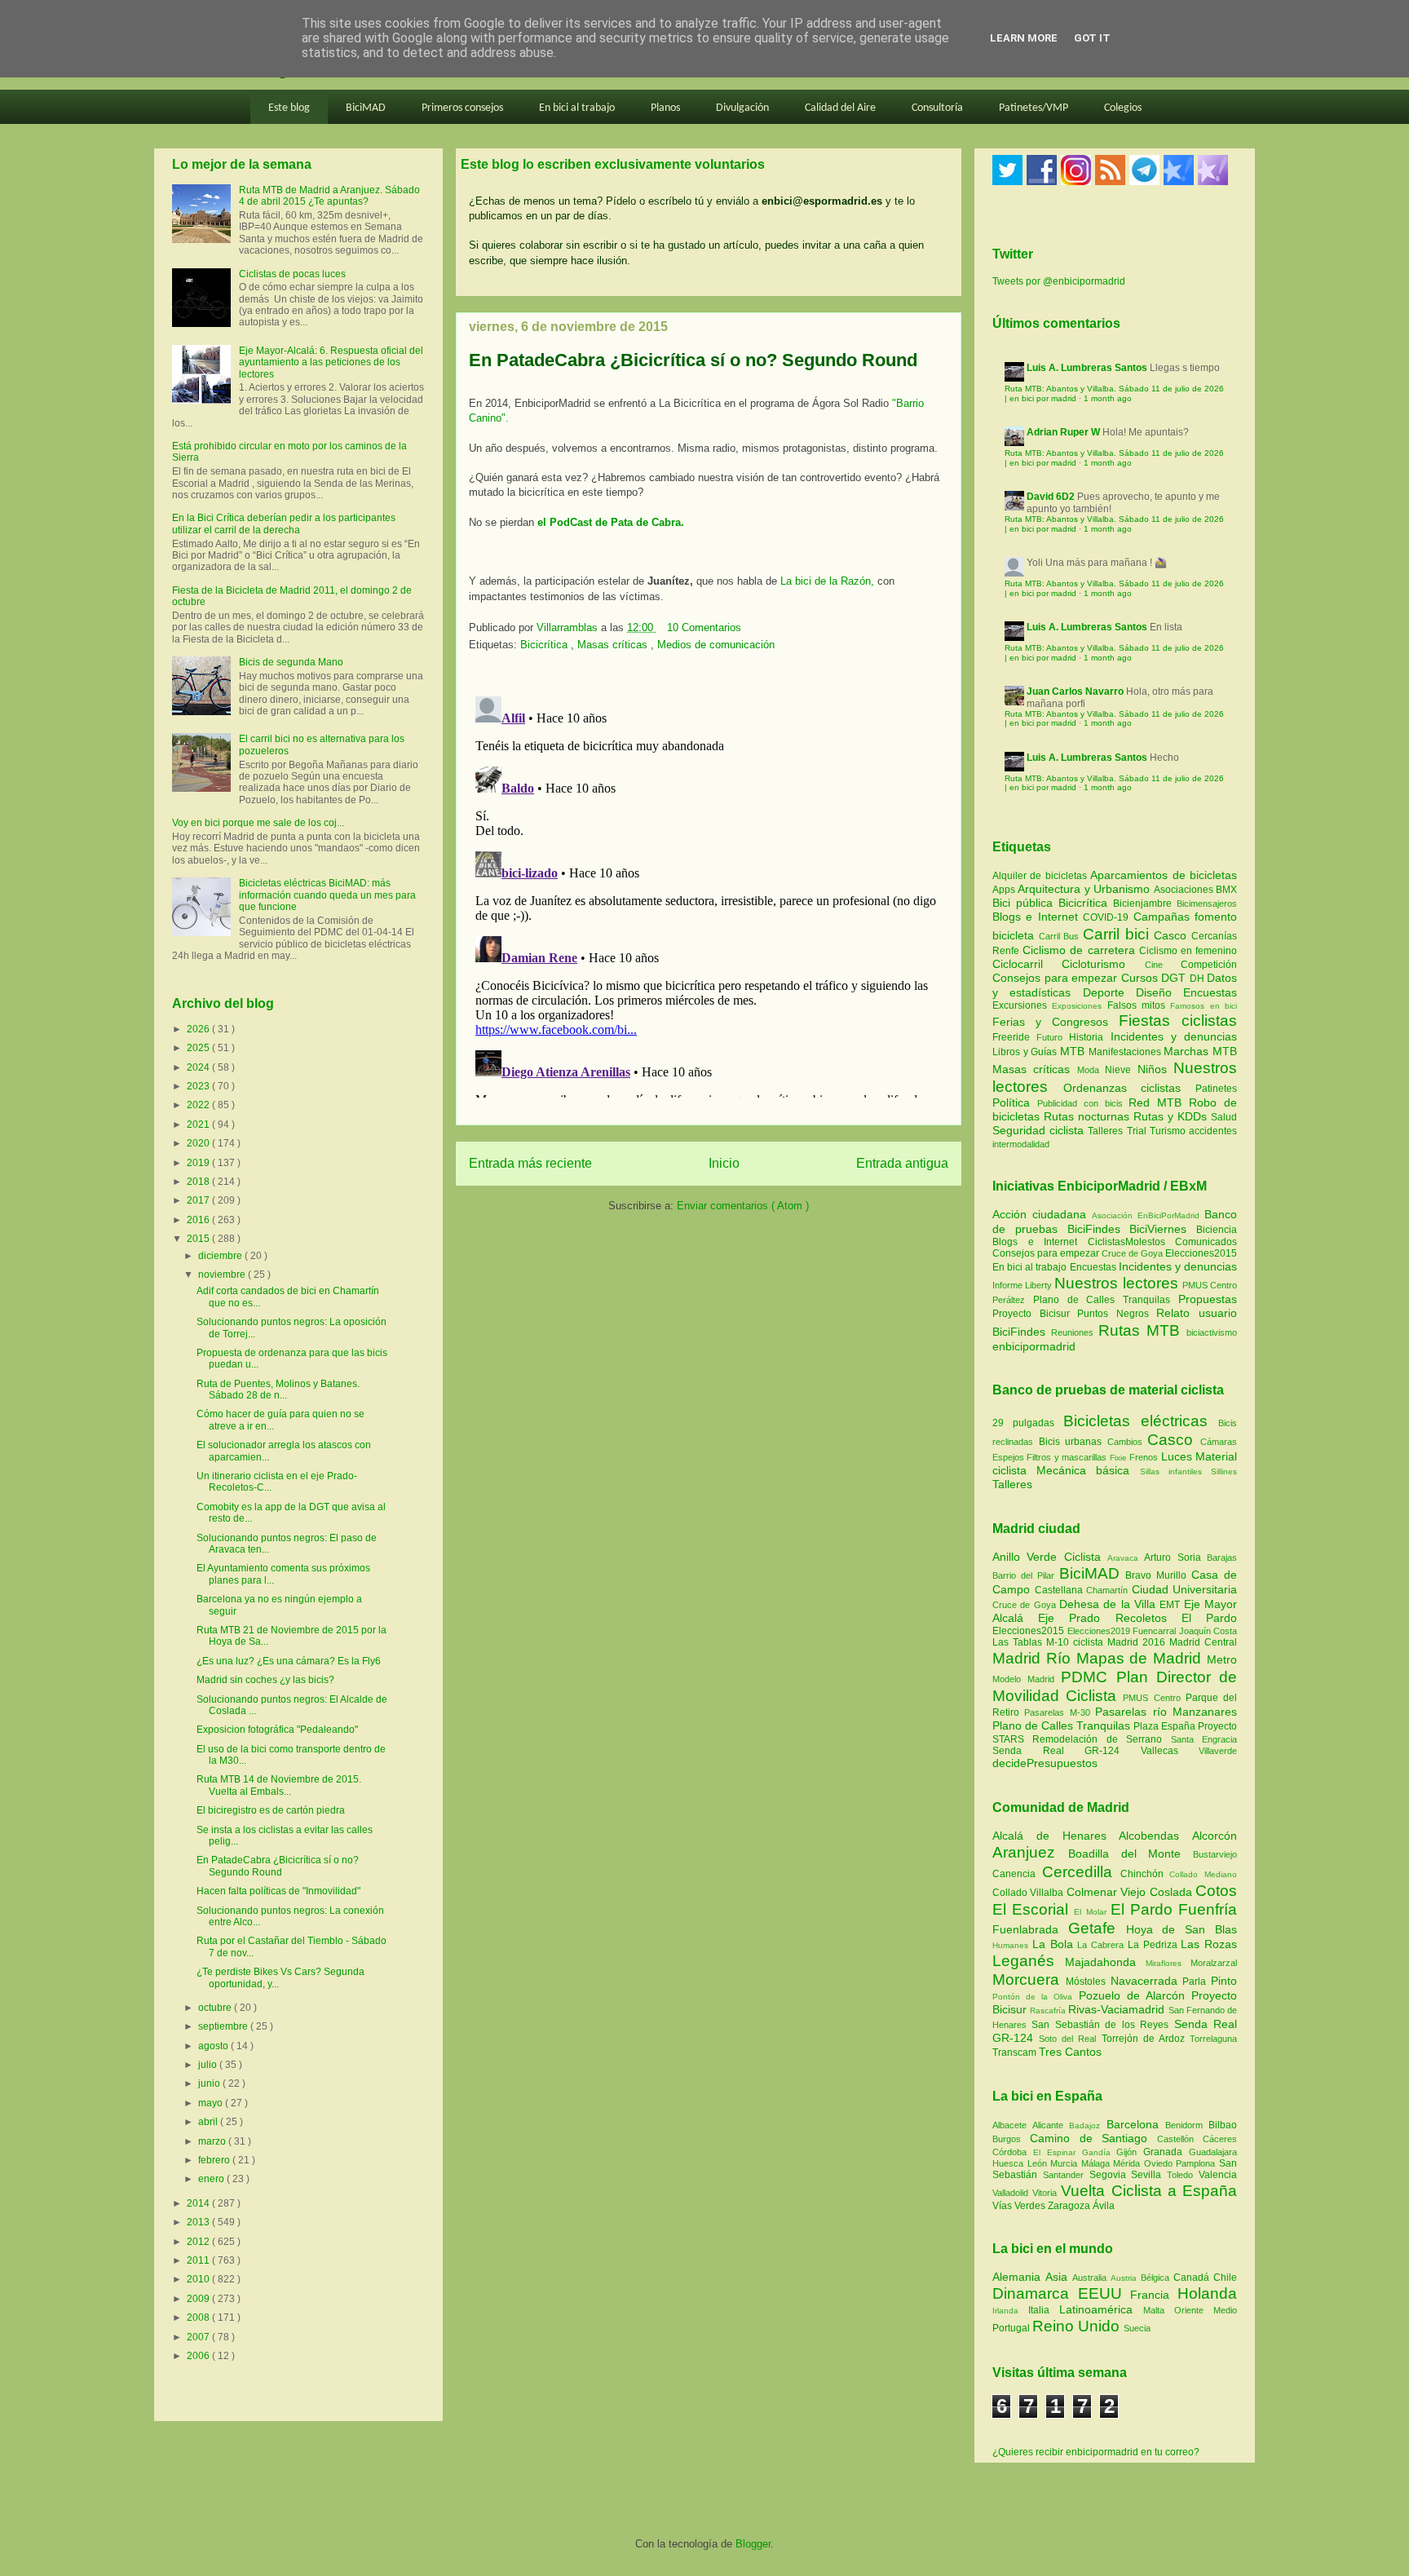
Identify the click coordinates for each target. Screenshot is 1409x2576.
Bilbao (1223, 2125)
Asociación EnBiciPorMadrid (1146, 1215)
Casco (1173, 935)
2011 (199, 2260)
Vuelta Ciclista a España (1149, 2191)
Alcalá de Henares (1056, 1836)
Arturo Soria (1175, 1558)
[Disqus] (709, 894)
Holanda (1207, 2293)
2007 (199, 2337)
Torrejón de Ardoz (1146, 2039)
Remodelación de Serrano (1101, 1739)
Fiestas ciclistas (1178, 1021)
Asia (1059, 2277)
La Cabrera (1102, 1945)
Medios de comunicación (716, 645)
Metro (1222, 1659)
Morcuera (1029, 1979)
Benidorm (1187, 2125)
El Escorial (1033, 1909)
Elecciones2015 (1201, 1253)
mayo (212, 2103)
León (1039, 2163)
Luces (1177, 1456)
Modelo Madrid (1027, 1679)
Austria (1126, 2278)
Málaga (1098, 2163)
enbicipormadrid (1034, 1346)
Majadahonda (1105, 1962)
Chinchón (1145, 1874)
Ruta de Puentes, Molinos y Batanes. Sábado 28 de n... (278, 1390)
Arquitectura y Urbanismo (1085, 889)
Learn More (1024, 38)
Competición (1209, 965)
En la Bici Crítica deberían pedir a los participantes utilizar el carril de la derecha (284, 524)
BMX (1226, 890)
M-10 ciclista (1077, 1642)
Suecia (1137, 2328)
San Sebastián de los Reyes (1102, 2025)
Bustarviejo (1215, 1854)
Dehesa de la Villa (1109, 1604)
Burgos (1011, 2139)
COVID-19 (1108, 917)
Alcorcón (1215, 1836)
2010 (199, 2279)
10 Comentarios (704, 627)
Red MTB (1159, 1102)
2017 (199, 1200)
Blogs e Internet (1038, 917)
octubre (216, 2008)
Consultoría (937, 108)
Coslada (1173, 1892)
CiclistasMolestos (1126, 1242)
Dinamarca (1035, 2293)
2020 (199, 1143)
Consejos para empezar (1057, 978)
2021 (199, 1125)
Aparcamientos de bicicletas (1164, 875)
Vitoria (1047, 2193)
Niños (1155, 1069)
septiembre (224, 2026)
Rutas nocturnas (1089, 1116)
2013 (199, 2222)
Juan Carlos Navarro (1075, 691)
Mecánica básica (1083, 1470)
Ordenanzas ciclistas (1129, 1088)
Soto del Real (1070, 2039)
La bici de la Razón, (826, 581)
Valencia (1218, 2175)
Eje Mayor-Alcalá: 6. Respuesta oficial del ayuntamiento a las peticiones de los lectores (331, 362)
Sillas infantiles (1171, 1471)
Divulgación (742, 108)
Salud (1224, 1117)
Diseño (1159, 992)
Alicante (1051, 2125)
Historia (1089, 1037)
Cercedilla (1081, 1872)
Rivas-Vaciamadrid (1118, 2009)
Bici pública (1025, 903)
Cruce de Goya (1132, 1253)
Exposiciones (1079, 1006)
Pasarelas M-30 (1060, 1712)
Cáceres (1220, 2139)
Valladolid (1012, 2193)
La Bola (1055, 1944)
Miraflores (1168, 1963)
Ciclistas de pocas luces (292, 274)
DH (1199, 979)
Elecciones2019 (1100, 1631)
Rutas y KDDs (1172, 1116)
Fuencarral (1156, 1631)
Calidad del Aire (840, 108)
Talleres (1107, 1131)
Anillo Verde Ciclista (1050, 1557)
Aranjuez (1030, 1852)
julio (209, 2065)
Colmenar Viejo (1108, 1892)
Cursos (1142, 978)
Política (1015, 1102)
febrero (215, 2160)
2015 (199, 1239)
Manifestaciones (1126, 1052)
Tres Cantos (1070, 2052)
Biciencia (1217, 1230)
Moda (1091, 1070)
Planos (665, 108)
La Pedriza (1155, 1945)
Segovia (1111, 2175)
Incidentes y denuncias (1174, 1036)
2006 (199, 2356)
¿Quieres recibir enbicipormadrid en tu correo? (1096, 2452)
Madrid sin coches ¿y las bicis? (265, 1680)
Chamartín (1109, 1590)
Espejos (1008, 1457)
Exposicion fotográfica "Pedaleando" (277, 1730)
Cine (1163, 965)
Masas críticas (614, 645)
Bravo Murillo (1158, 1575)
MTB (1074, 1051)
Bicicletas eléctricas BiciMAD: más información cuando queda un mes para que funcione (327, 895)
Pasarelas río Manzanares (1166, 1712)
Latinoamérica (1101, 2309)
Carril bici (1118, 934)
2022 (199, 1105)
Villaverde (1218, 1751)
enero (212, 2179)
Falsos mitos (1139, 1005)
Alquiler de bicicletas (1041, 876)
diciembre (221, 1256)
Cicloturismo (1103, 964)
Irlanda (1010, 2311)
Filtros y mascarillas (1067, 1457)
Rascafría (1049, 2010)
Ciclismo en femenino (1188, 951)
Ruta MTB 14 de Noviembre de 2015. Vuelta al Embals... (279, 1785)
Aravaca (1126, 1558)
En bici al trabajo (577, 108)
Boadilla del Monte (1131, 1854)
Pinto (1224, 1981)
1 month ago (1108, 398)
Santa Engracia (1204, 1739)
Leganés (1029, 1961)
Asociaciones (1185, 890)
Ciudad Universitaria (1185, 1589)
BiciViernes (1158, 1229)
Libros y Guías (1026, 1052)
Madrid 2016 (1138, 1642)
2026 (199, 1029)
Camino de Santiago (1093, 2138)
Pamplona (1197, 2163)
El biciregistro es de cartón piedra (271, 1810)
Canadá (1193, 2278)
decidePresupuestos (1045, 1763)
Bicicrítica (545, 645)
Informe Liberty (1022, 1285)
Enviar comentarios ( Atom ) (743, 1206)
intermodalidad (1021, 1144)
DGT (1175, 978)
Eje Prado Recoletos (1110, 1618)
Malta (1159, 2310)
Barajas (1222, 1558)
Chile (1225, 2278)
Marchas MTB (1200, 1051)
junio (210, 2083)
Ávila (1104, 2206)
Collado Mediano (1203, 1874)
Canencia (1017, 1874)
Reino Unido (1078, 2326)
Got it (1092, 38)
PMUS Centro (1210, 1285)
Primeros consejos (462, 108)
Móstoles (1088, 1982)
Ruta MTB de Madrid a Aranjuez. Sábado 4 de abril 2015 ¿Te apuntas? (329, 196)
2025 (199, 1048)
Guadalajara (1213, 2152)
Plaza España (1166, 1726)
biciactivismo (1212, 1332)
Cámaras (1219, 1442)
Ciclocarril (1027, 964)
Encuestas (1210, 992)
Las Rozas (1209, 1944)
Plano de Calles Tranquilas (1102, 1300)
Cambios (1125, 1442)
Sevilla (1149, 2175)
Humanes (1012, 1945)
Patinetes (1216, 1089)
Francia (1154, 2295)
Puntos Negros (1113, 1314)
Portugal (1012, 2328)
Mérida (1129, 2163)
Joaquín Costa (1208, 1631)
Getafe (1097, 1928)
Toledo (1183, 2175)
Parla (1197, 1982)
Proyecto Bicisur (1031, 1314)
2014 (199, 2203)
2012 (199, 2242)
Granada (1166, 2152)
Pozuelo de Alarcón (1135, 1995)
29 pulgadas (1023, 1423)
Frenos (1144, 1457)
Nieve (1121, 1070)
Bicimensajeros (1207, 904)
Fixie (1118, 1458)
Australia (1091, 2278)
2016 (199, 1220)
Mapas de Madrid (1142, 1658)
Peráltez (1009, 1300)
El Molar (1092, 1912)
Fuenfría (1208, 1909)
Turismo (1169, 1131)
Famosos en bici (1204, 1006)
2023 (199, 1086)
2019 (199, 1163)
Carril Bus (1061, 936)
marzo (213, 2141)
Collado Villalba (1029, 1893)
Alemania (1019, 2277)
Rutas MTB (1139, 1330)
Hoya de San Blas (1182, 1929)
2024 (199, 1067)
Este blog (289, 108)
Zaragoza (1070, 2206)
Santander (1066, 2175)
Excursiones (1022, 1005)
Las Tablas (1019, 1642)
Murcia (1066, 2163)
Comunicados (1206, 1242)
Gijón (1130, 2152)
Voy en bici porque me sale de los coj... (258, 823)
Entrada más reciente (530, 1163)
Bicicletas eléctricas (1135, 1421)
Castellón (1180, 2139)
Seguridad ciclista (1040, 1130)
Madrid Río (1034, 1658)
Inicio (724, 1163)
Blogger (753, 2544)
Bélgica (1157, 2278)
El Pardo (1209, 1618)
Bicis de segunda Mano (291, 662)
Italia (1044, 2310)
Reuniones (1072, 1332)
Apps (1005, 890)
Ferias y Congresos (1056, 1022)
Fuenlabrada (1030, 1929)
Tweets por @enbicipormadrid (1059, 281)
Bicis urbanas (1071, 1442)
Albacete (1012, 2125)
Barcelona (1136, 2124)
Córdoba (1013, 2152)
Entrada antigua (902, 1163)
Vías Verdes (1020, 2206)
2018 (199, 1182)
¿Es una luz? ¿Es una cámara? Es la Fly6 (289, 1661)
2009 (199, 2299)
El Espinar (1058, 2152)
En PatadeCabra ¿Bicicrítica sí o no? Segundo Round (278, 1866)
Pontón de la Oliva (1036, 1997)
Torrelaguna (1213, 2039)
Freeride (1014, 1037)
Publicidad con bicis (1083, 1103)
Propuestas (1208, 1299)
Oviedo (1160, 2163)
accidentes (1213, 1131)
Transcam (1016, 2052)
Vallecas (1170, 1751)
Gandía (1100, 2152)
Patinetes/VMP (1034, 108)
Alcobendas (1155, 1836)
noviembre (223, 1275)
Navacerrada (1147, 1981)
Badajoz (1087, 2125)
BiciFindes (1094, 1229)
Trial (1138, 1131)
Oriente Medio (1206, 2310)
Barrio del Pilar (1026, 1575)
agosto (214, 2046)
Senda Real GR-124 (1067, 1751)
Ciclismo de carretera (1081, 950)
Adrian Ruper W (1063, 432)
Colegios (1123, 108)
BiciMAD (366, 108)
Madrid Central (1203, 1642)
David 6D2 (1051, 497)
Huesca (1010, 2163)
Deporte (1109, 992)
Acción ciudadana (1039, 1214)
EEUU (1104, 2293)
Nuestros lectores (1116, 1283)
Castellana (1061, 1590)
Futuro (1053, 1037)
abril (209, 2122)
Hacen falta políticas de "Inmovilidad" (278, 1891)
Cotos (1216, 1891)
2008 (199, 2318)
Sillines (1224, 1471)
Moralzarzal (1214, 1963)
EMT (1171, 1605)
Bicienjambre (1145, 904)
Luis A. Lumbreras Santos (1087, 368)
